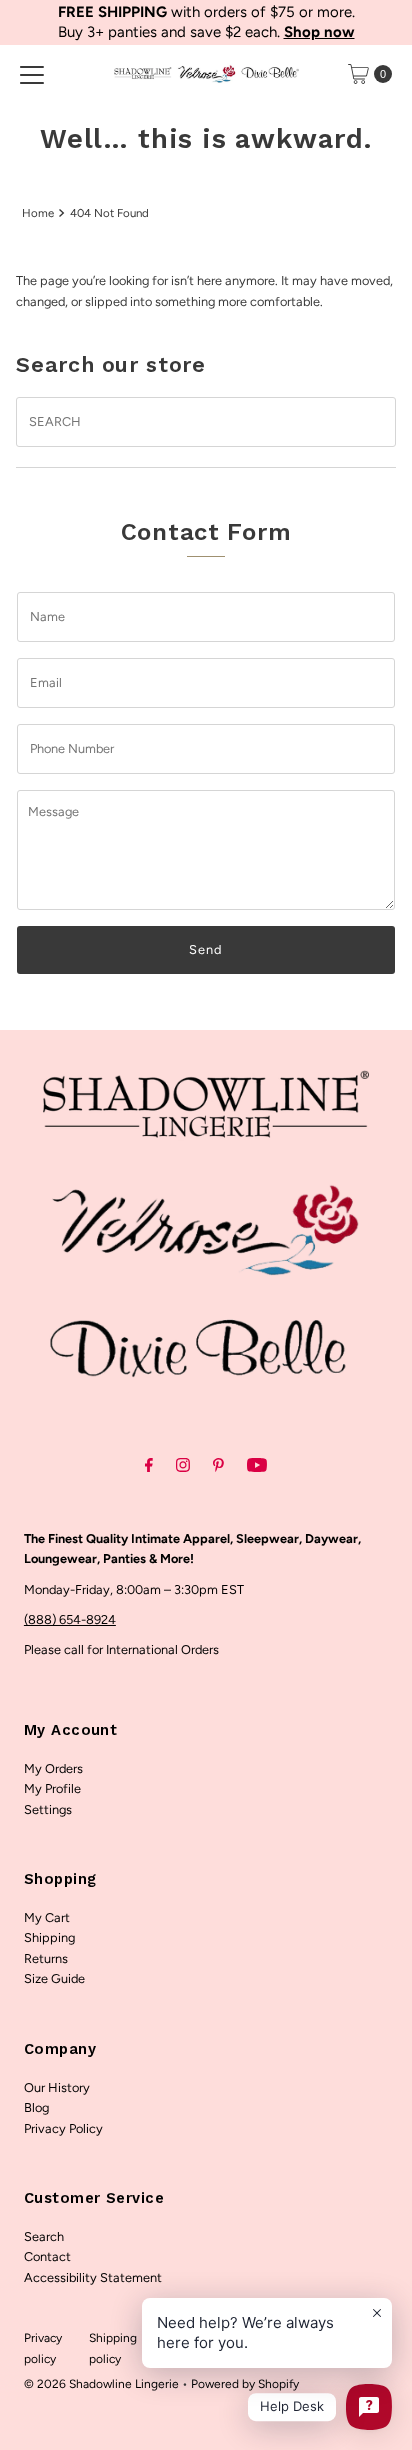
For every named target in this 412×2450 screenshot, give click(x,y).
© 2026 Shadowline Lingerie (101, 2384)
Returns (46, 1958)
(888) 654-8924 (70, 1619)
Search (44, 2236)
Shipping (49, 1937)
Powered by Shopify (245, 2384)
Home (38, 213)
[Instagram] (183, 1465)
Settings (48, 1809)
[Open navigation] (32, 74)
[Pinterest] (218, 1465)
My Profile (52, 1788)
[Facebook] (149, 1465)
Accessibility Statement (93, 2277)
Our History (57, 2087)
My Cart (47, 1917)
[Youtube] (257, 1465)
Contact (47, 2256)
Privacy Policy (63, 2128)
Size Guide (54, 1978)
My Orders (53, 1768)
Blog (36, 2107)
